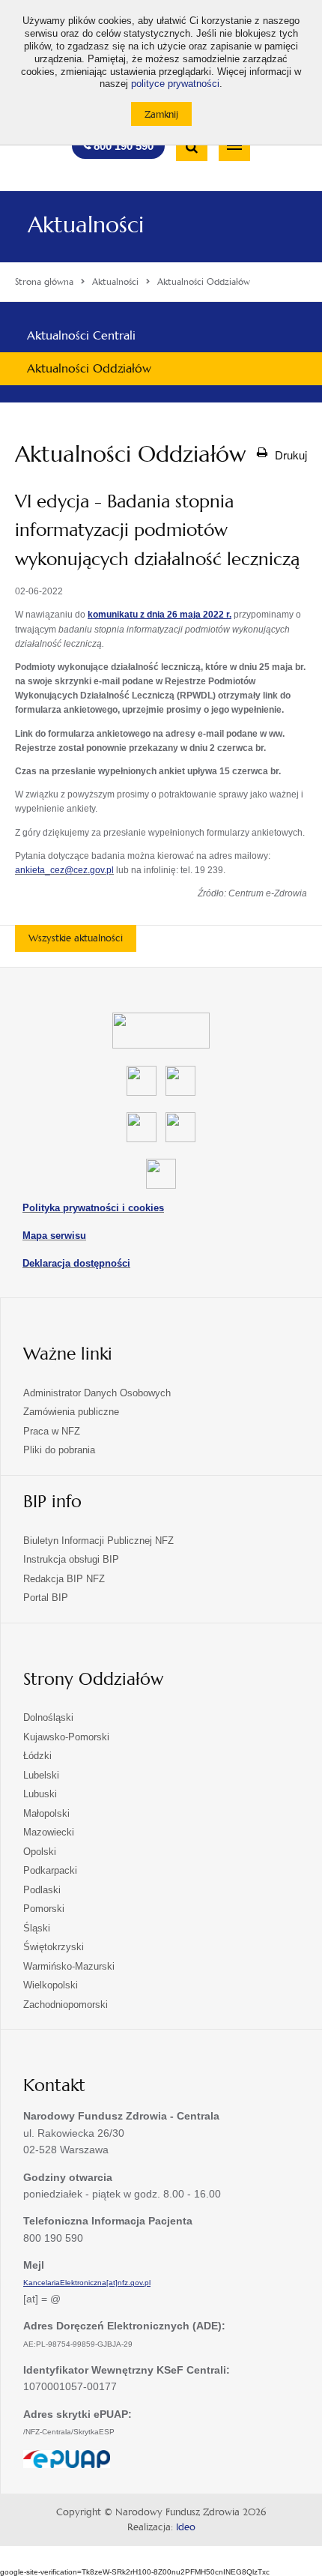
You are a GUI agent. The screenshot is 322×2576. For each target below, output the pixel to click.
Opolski (40, 1852)
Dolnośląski (48, 1717)
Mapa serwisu (54, 1236)
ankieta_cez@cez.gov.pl (64, 870)
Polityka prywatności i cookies (93, 1208)
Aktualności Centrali (81, 335)
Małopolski (46, 1813)
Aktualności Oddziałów (89, 368)
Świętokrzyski (54, 1947)
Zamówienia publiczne (71, 1412)
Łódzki (37, 1756)
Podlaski (42, 1890)
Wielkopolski (51, 1985)
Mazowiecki (49, 1832)
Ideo (186, 2527)
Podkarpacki (50, 1870)
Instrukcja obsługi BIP (71, 1559)
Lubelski (41, 1775)
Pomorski (44, 1909)
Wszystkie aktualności (76, 938)
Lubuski (40, 1794)
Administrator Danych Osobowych (97, 1393)
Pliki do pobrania (59, 1450)
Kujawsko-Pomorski (66, 1737)
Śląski (37, 1928)
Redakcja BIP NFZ (64, 1579)
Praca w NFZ (52, 1431)
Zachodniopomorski (66, 2005)
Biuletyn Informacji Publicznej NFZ (98, 1541)
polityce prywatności (175, 84)
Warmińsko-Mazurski (69, 1966)
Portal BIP (46, 1598)
